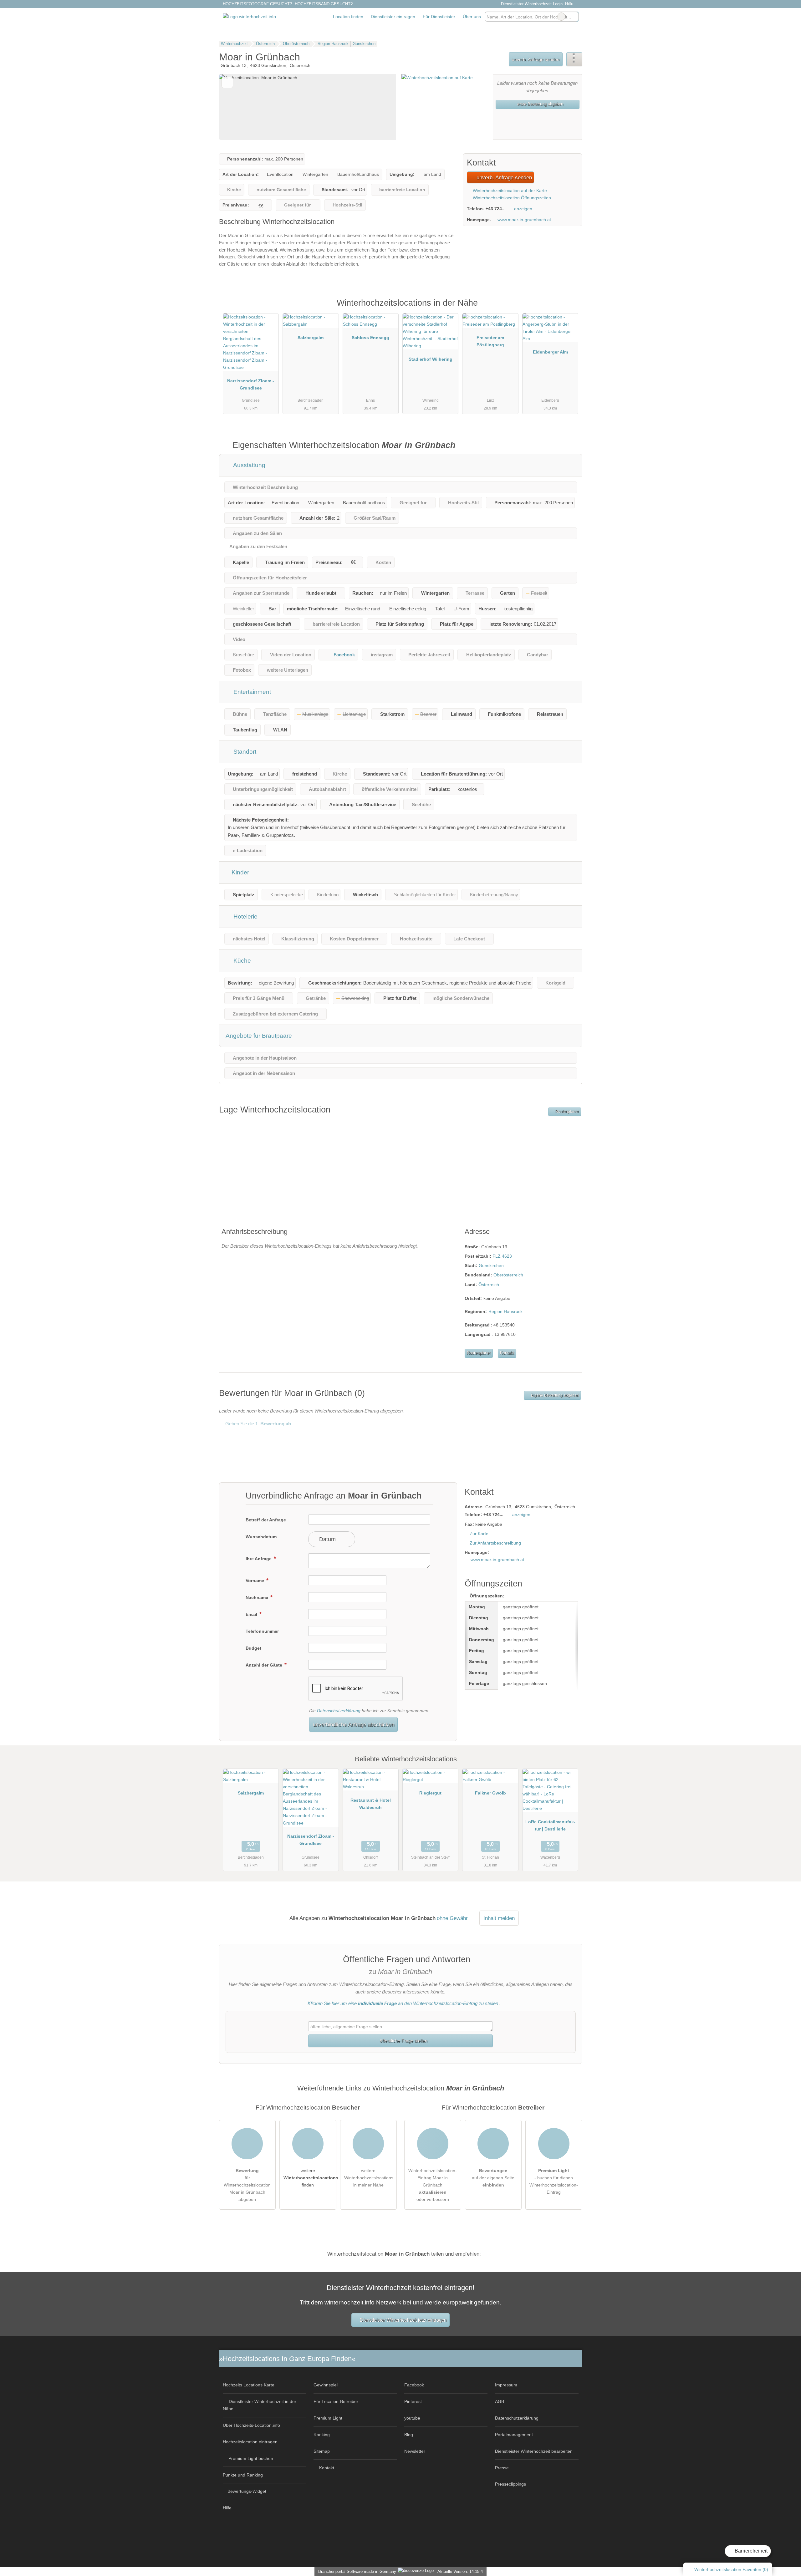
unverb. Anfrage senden (536, 59)
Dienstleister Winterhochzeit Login (531, 4)
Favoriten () (731, 2569)
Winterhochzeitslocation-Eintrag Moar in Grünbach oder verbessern (433, 2185)
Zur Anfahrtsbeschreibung (495, 1543)
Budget (253, 1648)
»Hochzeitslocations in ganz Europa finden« (287, 2359)
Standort (244, 752)
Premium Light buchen (251, 2458)
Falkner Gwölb (490, 1793)
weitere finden (310, 2178)
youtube (412, 2418)
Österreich (489, 1285)
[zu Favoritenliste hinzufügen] (227, 82)
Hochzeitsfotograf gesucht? (257, 4)
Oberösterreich (508, 1275)
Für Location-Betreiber (336, 2401)
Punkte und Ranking (243, 2475)
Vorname (255, 1581)
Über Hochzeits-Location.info (251, 2425)
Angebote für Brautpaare (259, 1036)
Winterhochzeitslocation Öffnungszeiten (511, 198)
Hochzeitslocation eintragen (250, 2442)
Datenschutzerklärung (339, 1711)
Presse (502, 2468)
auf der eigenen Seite (493, 2178)
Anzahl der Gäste (265, 1665)
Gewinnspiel (326, 2385)
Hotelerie (245, 916)
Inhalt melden (499, 1918)
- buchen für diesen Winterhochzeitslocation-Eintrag (554, 2181)
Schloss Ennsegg (370, 338)
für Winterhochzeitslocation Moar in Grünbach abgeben (247, 2185)
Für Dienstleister (439, 17)
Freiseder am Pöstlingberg (490, 341)
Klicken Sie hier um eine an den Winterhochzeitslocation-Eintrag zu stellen (403, 2003)
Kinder (240, 872)
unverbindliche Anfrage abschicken (354, 1724)
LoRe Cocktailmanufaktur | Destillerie (550, 1825)
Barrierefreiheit (750, 2551)
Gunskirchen (491, 1265)
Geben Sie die (258, 1424)
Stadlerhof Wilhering (431, 359)
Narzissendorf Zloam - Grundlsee (251, 384)
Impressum (506, 2385)
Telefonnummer (262, 1631)
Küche (241, 961)
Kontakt (507, 1353)
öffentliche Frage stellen (403, 2041)
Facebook (344, 655)
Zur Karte (479, 1534)
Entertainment (251, 692)
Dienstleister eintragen (393, 17)
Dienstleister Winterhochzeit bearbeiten (534, 2451)
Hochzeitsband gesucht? (324, 4)
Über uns (472, 17)
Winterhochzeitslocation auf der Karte (509, 191)
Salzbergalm (311, 338)
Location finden (348, 17)
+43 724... (496, 209)
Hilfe (569, 4)
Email (252, 1614)
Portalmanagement (514, 2435)
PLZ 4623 (502, 1256)
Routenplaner (567, 1112)
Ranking (322, 2435)
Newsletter (415, 2451)
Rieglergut (430, 1793)
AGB (500, 2401)
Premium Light (569, 309)
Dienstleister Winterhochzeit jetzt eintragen (403, 2320)
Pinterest (413, 2401)
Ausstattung (249, 465)
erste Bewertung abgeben (540, 104)
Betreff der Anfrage (266, 1520)
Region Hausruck (505, 1311)
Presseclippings (510, 2484)
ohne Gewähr (452, 1918)
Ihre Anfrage (259, 1559)
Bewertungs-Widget (247, 2491)
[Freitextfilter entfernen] (561, 17)
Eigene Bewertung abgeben (554, 1395)
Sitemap (322, 2451)
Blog (409, 2435)
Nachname (258, 1597)
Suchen (574, 17)
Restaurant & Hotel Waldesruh (371, 1804)
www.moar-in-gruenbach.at (524, 220)
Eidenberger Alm (550, 352)
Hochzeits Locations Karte (249, 2385)
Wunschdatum (261, 1537)
